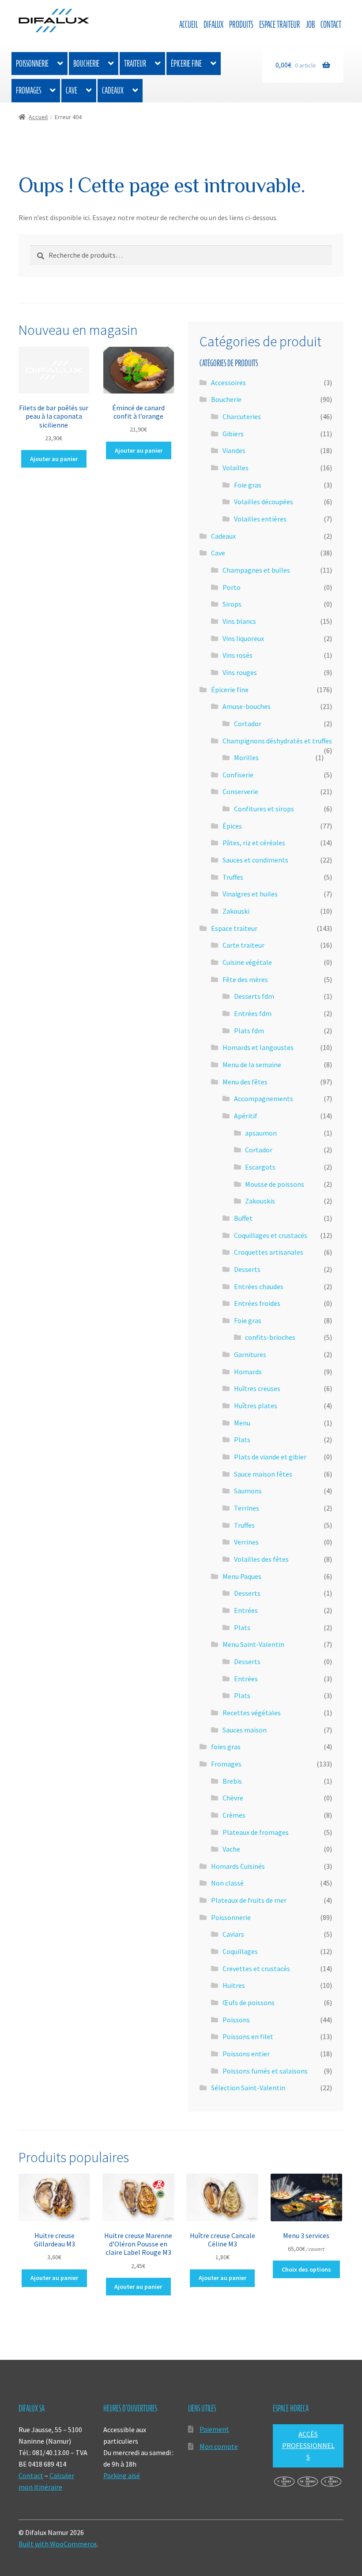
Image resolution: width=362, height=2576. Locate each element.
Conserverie (240, 791)
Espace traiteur (280, 24)
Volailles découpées (264, 502)
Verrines (246, 1542)
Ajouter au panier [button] (54, 459)
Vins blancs (239, 621)
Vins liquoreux (243, 638)
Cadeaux (113, 90)
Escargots (260, 1167)
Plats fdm (249, 1031)
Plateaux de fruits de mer (249, 1900)
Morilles (246, 757)
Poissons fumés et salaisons (265, 2071)
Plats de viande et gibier (270, 1457)
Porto (232, 587)
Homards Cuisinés (238, 1866)
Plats (242, 1440)
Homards (248, 1372)
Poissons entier (246, 2054)
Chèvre (233, 1798)
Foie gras (248, 485)
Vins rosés (238, 655)
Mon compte (219, 2446)
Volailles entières (260, 519)
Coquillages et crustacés (271, 1235)
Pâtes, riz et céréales (254, 843)
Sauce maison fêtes (263, 1474)
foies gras (226, 1747)
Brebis (232, 1781)
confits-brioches (270, 1337)
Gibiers (233, 434)
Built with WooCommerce (58, 2544)
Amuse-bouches (247, 706)
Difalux (213, 24)
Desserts (247, 1269)
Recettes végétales (252, 1713)
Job (310, 24)
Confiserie (238, 775)
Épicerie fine (186, 64)
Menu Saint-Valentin (253, 1644)
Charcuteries (242, 416)
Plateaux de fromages (256, 1832)
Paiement (214, 2429)
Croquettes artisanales (269, 1252)
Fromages (28, 90)
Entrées (246, 1610)
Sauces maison (245, 1730)
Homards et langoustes (258, 1047)
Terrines (247, 1508)
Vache (231, 1849)
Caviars (233, 1934)
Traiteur (135, 64)
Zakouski (236, 911)
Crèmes (234, 1815)
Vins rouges (240, 672)
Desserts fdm (254, 996)
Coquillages (240, 1951)
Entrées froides (257, 1303)
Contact (331, 24)
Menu (242, 1423)
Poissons (236, 2020)
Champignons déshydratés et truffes (277, 741)
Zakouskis (260, 1201)
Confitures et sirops (264, 809)
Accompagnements (264, 1099)
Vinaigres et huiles (250, 894)
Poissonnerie (32, 64)
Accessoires (228, 382)
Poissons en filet (248, 2036)
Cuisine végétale (247, 962)
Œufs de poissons (249, 2002)
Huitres (234, 1985)
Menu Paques (242, 1576)
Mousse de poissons (275, 1184)
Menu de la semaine (252, 1065)
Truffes (233, 877)
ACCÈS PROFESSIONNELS (308, 2445)
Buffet (243, 1218)
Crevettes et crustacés (256, 1969)
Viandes (234, 450)
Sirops (232, 604)
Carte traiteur (243, 945)
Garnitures (250, 1354)
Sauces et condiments (255, 860)
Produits (241, 24)
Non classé (227, 1883)
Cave (72, 90)
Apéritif (246, 1116)
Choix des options (306, 2269)
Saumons (248, 1491)
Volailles (236, 468)
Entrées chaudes (259, 1286)
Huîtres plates (256, 1406)
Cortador (248, 724)
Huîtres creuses (257, 1388)
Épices (232, 826)
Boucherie (86, 64)
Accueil (189, 24)
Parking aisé (122, 2475)
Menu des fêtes (245, 1082)
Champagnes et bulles (256, 570)
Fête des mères (245, 979)
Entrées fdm (253, 1013)
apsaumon (261, 1133)
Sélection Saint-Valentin (248, 2088)
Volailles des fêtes (261, 1559)
